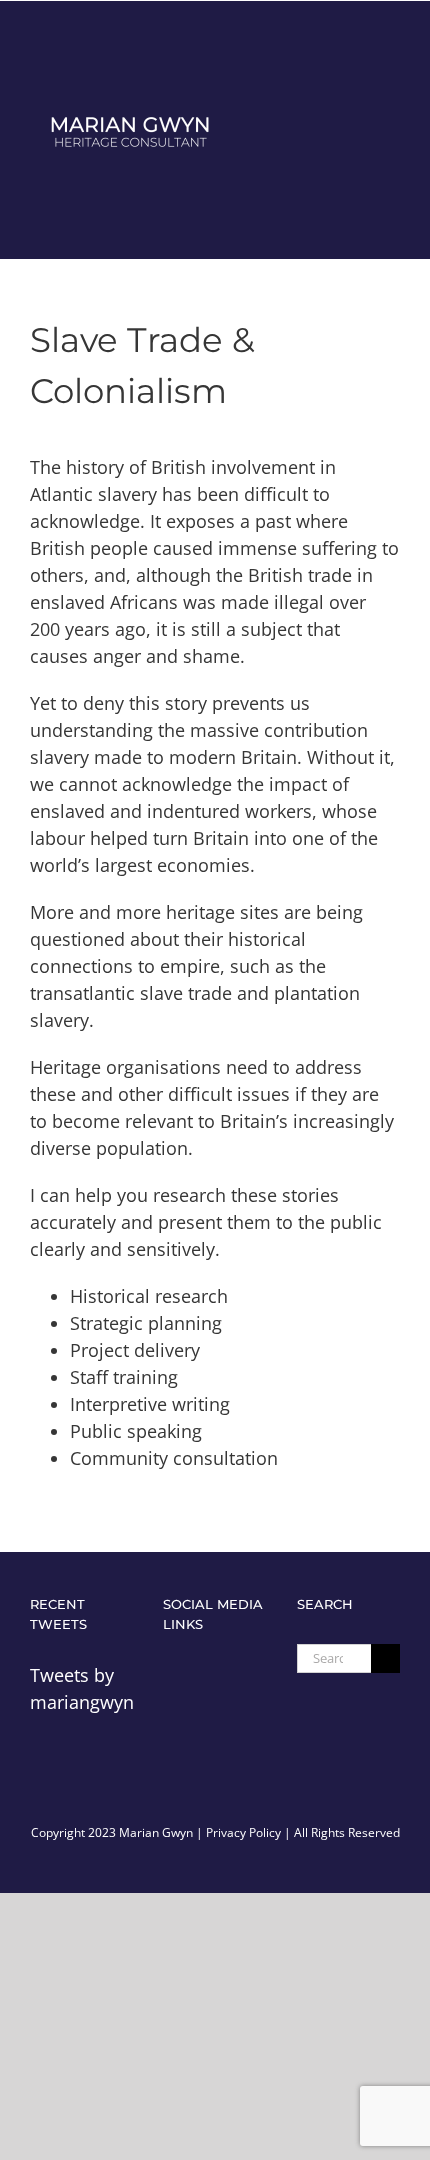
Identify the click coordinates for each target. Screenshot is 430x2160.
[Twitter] (172, 1674)
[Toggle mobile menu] (392, 129)
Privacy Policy (243, 1832)
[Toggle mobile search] (356, 129)
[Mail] (207, 1674)
